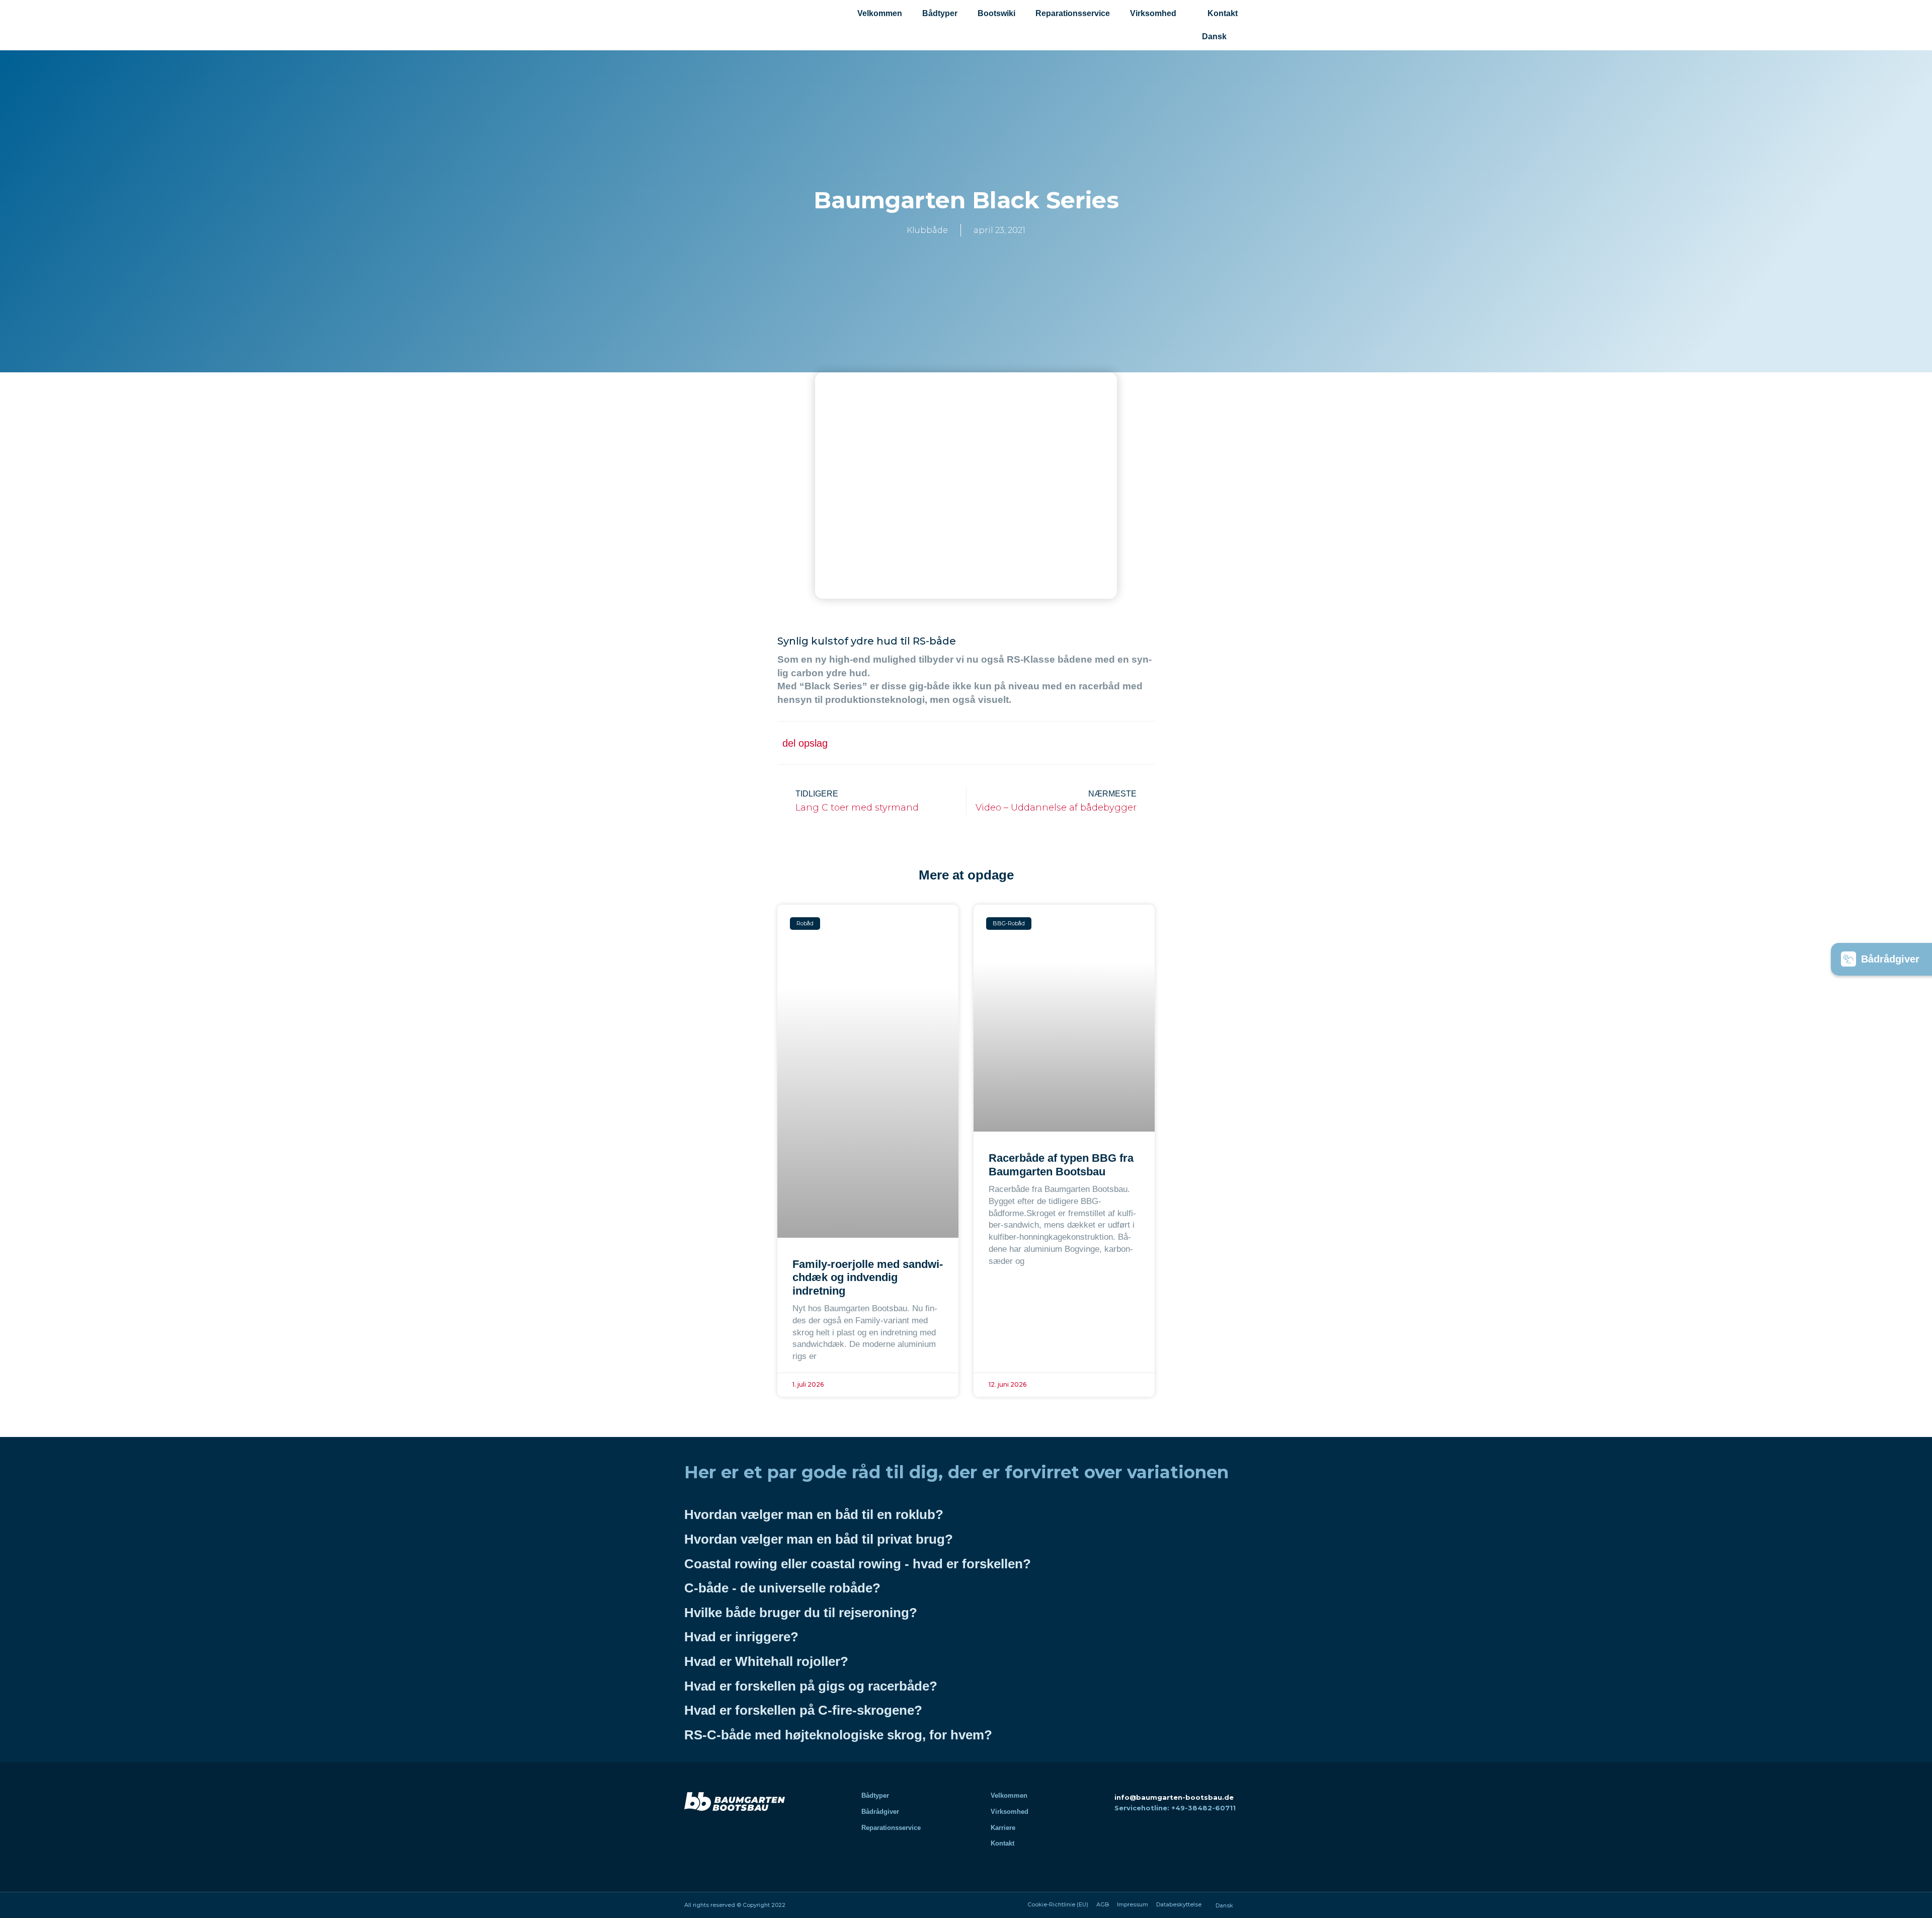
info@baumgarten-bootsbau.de (1174, 1797)
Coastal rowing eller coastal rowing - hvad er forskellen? (858, 1564)
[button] (1045, 743)
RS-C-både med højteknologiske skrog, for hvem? (838, 1735)
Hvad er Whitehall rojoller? (766, 1661)
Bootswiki (996, 13)
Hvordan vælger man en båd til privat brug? (819, 1539)
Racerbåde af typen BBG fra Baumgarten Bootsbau (1061, 1165)
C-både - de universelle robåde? (782, 1588)
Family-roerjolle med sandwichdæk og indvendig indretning (868, 1277)
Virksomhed (1153, 13)
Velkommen (880, 13)
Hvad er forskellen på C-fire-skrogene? (803, 1710)
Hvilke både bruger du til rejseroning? (801, 1613)
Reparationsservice (1073, 13)
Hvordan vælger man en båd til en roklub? (814, 1514)
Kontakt (1223, 13)
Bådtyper (940, 13)
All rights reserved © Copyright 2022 (735, 1905)
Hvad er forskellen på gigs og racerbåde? (811, 1686)
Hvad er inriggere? (741, 1637)
